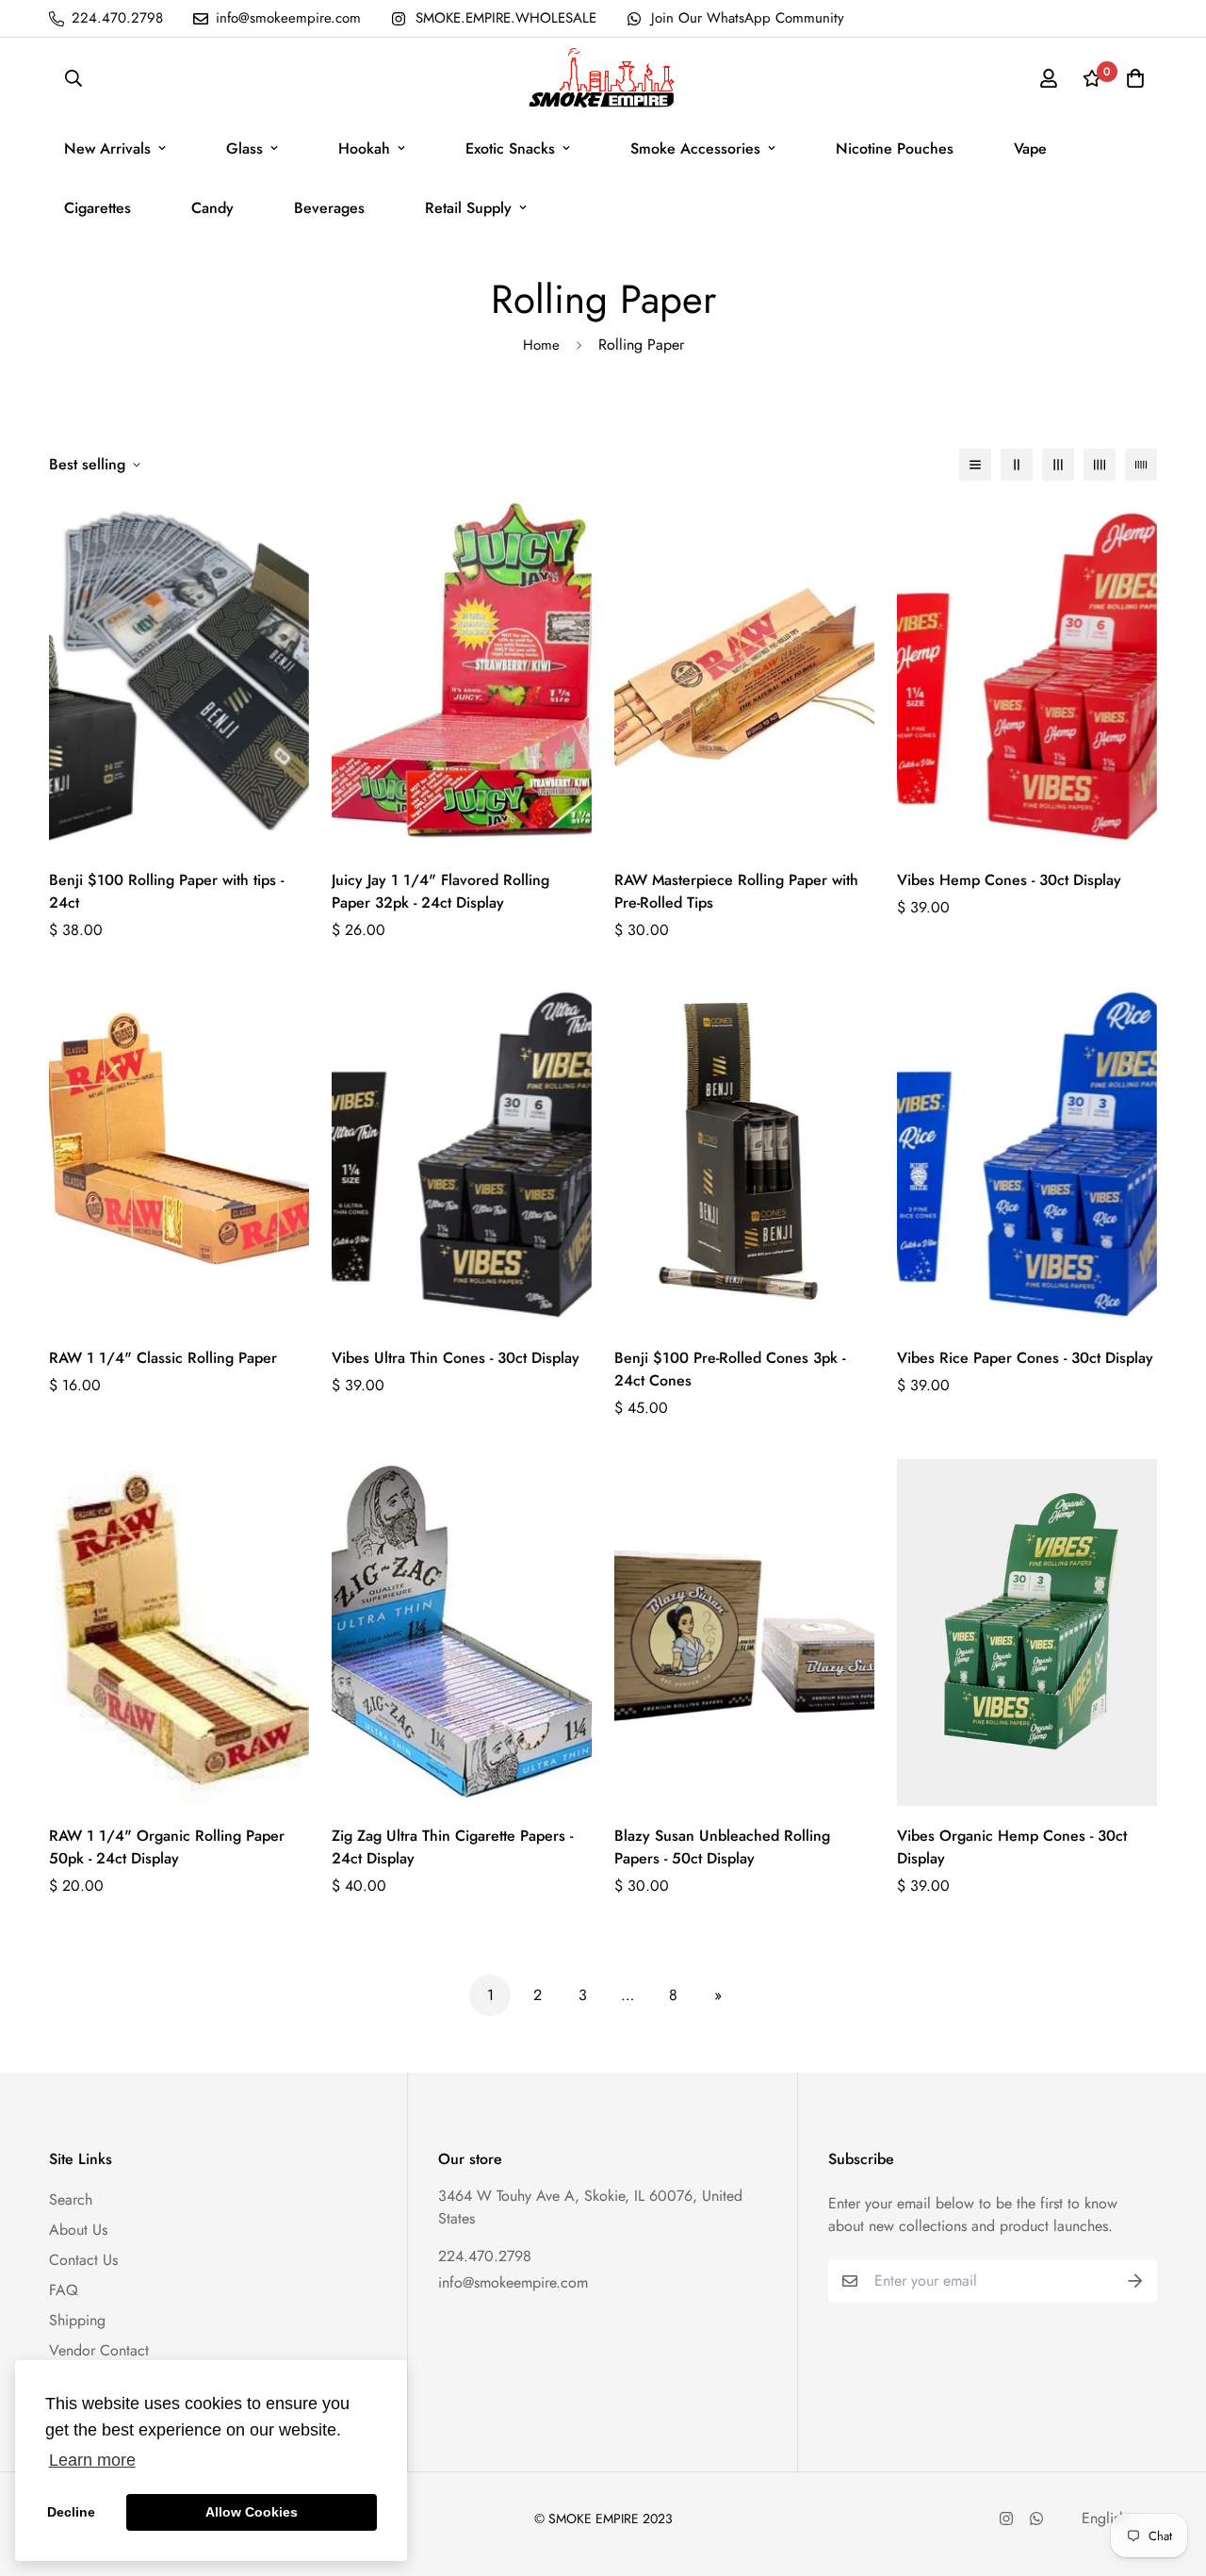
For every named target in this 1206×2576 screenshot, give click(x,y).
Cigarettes (98, 208)
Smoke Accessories (695, 148)
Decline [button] (71, 2512)
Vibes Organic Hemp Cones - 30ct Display (1012, 1847)
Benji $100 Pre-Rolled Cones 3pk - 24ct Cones (730, 1369)
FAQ (64, 2290)
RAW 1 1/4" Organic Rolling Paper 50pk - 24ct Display (167, 1847)
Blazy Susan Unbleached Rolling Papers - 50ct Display (722, 1847)
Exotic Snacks (510, 148)
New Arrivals (107, 148)
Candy (212, 208)
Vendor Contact (99, 2350)
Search (71, 2199)
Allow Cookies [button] (252, 2512)
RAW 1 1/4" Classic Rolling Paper (163, 1358)
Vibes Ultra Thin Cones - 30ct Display (456, 1358)
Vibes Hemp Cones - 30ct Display (1009, 880)
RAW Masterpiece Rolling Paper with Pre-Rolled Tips (736, 891)
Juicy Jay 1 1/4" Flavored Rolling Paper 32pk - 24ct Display (440, 891)
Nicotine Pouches (895, 148)
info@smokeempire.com (513, 2282)
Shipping (77, 2320)
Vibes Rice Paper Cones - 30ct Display (1025, 1358)
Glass (244, 148)
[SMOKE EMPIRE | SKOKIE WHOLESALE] (603, 78)
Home (541, 345)
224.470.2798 (485, 2256)
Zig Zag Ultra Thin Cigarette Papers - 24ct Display (452, 1847)
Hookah (364, 148)
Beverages (329, 208)
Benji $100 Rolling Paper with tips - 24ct (166, 891)
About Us (78, 2230)
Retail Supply (468, 208)
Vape (1030, 148)
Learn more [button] (92, 2460)
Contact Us (83, 2260)
